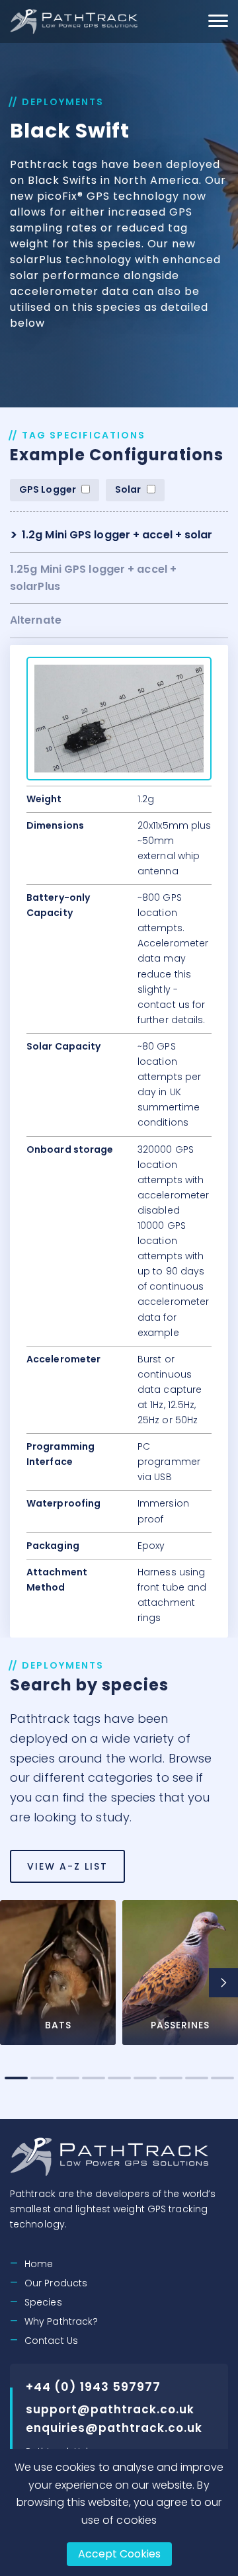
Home (39, 2264)
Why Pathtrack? (61, 2321)
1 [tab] (16, 2078)
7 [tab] (171, 2078)
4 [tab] (94, 2078)
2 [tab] (42, 2078)
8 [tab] (197, 2078)
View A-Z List (67, 1866)
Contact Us (51, 2341)
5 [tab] (119, 2078)
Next (223, 1983)
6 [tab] (145, 2078)
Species (43, 2302)
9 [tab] (222, 2078)
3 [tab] (68, 2078)
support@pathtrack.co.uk (110, 2409)
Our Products (56, 2283)
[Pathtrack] (75, 21)
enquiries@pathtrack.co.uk (114, 2428)
